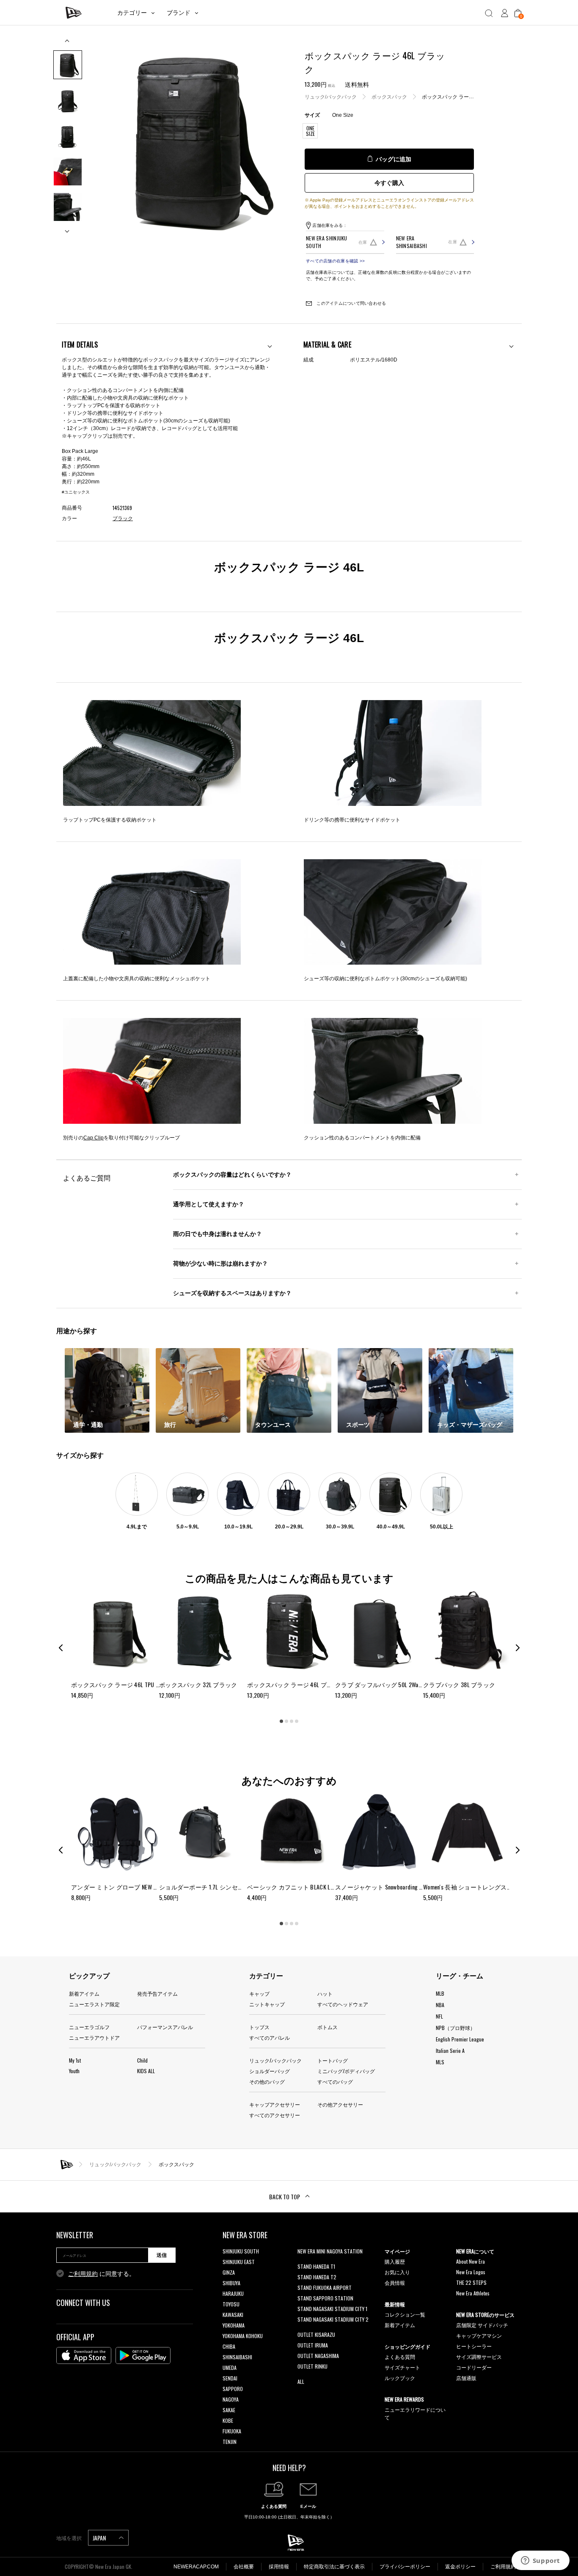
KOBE (228, 2420)
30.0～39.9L (340, 1527)
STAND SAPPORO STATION (325, 2298)
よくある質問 (400, 2357)
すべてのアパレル (270, 2037)
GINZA (229, 2272)
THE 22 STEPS (471, 2282)
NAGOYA (231, 2399)
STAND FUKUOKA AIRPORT (325, 2288)
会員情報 (395, 2282)
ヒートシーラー (474, 2346)
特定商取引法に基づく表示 (334, 2567)
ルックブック (400, 2378)
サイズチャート (402, 2367)
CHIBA (229, 2346)
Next (68, 228)
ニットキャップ (267, 2004)
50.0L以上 (442, 1527)
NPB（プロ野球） (456, 2028)
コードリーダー (474, 2367)
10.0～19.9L (238, 1527)
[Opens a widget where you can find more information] (540, 2561)
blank (303, 2262)
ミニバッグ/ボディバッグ (346, 2071)
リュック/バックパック (331, 97)
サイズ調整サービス (479, 2357)
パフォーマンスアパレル (165, 2027)
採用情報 (279, 2567)
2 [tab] (286, 1721)
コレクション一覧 (405, 2314)
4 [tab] (297, 1721)
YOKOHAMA (234, 2325)
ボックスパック (389, 97)
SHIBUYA (231, 2283)
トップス (259, 2027)
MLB (440, 1993)
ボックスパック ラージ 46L (453, 97)
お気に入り (397, 2272)
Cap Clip (94, 1138)
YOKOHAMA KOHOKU (243, 2336)
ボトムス (328, 2027)
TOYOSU (231, 2304)
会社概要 (244, 2567)
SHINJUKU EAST (239, 2262)
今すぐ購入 (389, 183)
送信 (162, 2255)
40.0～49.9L (391, 1527)
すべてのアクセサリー (275, 2115)
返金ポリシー (460, 2567)
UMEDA (230, 2368)
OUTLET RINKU (312, 2366)
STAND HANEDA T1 (316, 2266)
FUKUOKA (232, 2431)
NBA (440, 2005)
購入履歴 (395, 2261)
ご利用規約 (83, 2274)
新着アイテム (84, 1993)
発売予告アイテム (157, 1993)
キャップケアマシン (479, 2335)
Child (142, 2060)
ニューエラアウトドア (94, 2037)
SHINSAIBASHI (237, 2357)
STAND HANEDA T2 (317, 2277)
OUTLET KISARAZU (316, 2335)
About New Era (471, 2261)
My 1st (75, 2060)
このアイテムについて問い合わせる (351, 303)
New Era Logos (471, 2272)
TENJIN (230, 2442)
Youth (74, 2071)
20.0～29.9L (289, 1527)
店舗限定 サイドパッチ (482, 2325)
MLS (440, 2062)
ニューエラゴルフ (89, 2027)
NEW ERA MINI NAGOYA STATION (330, 2251)
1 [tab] (281, 1721)
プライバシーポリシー (405, 2567)
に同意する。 (102, 2274)
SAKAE (229, 2410)
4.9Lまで (137, 1527)
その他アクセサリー (340, 2104)
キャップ (259, 1993)
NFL (439, 2016)
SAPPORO (233, 2389)
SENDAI (230, 2378)
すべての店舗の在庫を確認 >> (335, 261)
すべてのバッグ (335, 2081)
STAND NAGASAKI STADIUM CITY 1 (332, 2309)
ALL (301, 2382)
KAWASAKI (233, 2315)
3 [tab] (292, 1721)
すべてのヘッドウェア (343, 2004)
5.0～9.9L (188, 1527)
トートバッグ (333, 2060)
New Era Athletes (473, 2293)
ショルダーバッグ (270, 2071)
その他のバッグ (267, 2081)
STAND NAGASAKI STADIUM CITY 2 (333, 2319)
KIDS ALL (146, 2071)
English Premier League (460, 2039)
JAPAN (100, 2538)
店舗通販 (466, 2378)
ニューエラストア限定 (94, 2004)
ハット (325, 1993)
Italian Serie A (450, 2051)
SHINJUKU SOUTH (241, 2251)
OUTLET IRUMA (313, 2345)
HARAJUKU (233, 2293)
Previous (68, 44)
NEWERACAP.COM (196, 2567)
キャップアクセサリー (275, 2104)
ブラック (123, 519)
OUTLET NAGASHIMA (318, 2356)
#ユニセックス (76, 492)
